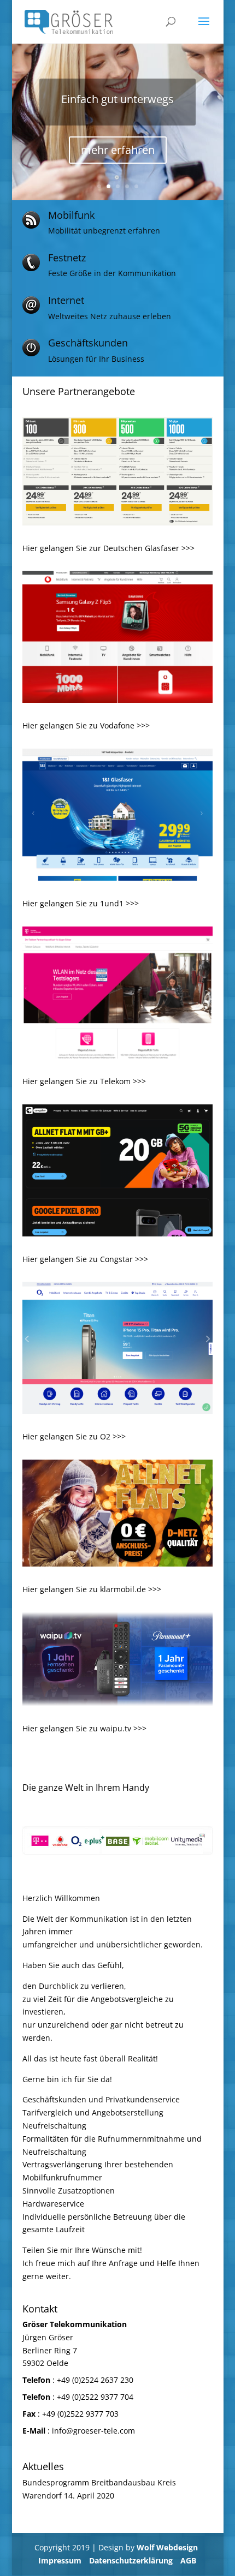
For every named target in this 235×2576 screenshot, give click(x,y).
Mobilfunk (71, 215)
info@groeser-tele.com (93, 2431)
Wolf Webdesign (168, 2547)
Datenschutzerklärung (131, 2560)
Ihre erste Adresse (118, 114)
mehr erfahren (118, 165)
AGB (188, 2560)
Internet (66, 300)
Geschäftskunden (88, 343)
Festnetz (67, 258)
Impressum (60, 2560)
